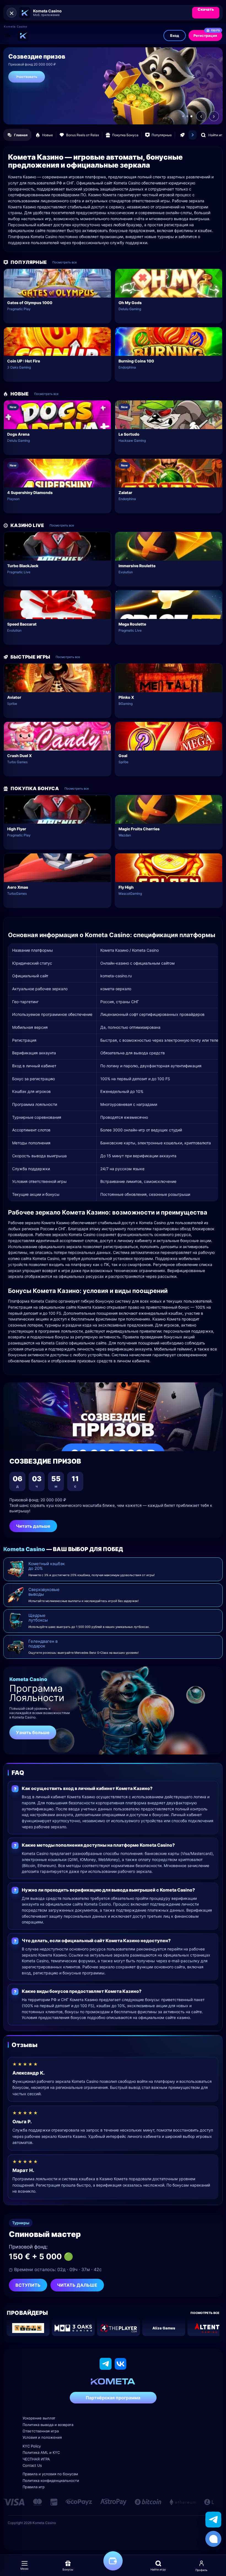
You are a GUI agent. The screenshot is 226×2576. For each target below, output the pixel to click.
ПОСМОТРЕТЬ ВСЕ (205, 2313)
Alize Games (164, 2328)
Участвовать (27, 77)
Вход (175, 36)
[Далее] (193, 135)
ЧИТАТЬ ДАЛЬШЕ (77, 2285)
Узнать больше (33, 1732)
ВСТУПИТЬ (28, 2285)
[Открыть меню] (8, 36)
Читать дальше (33, 1526)
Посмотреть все (64, 262)
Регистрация (207, 34)
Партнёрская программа (113, 2398)
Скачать (206, 9)
